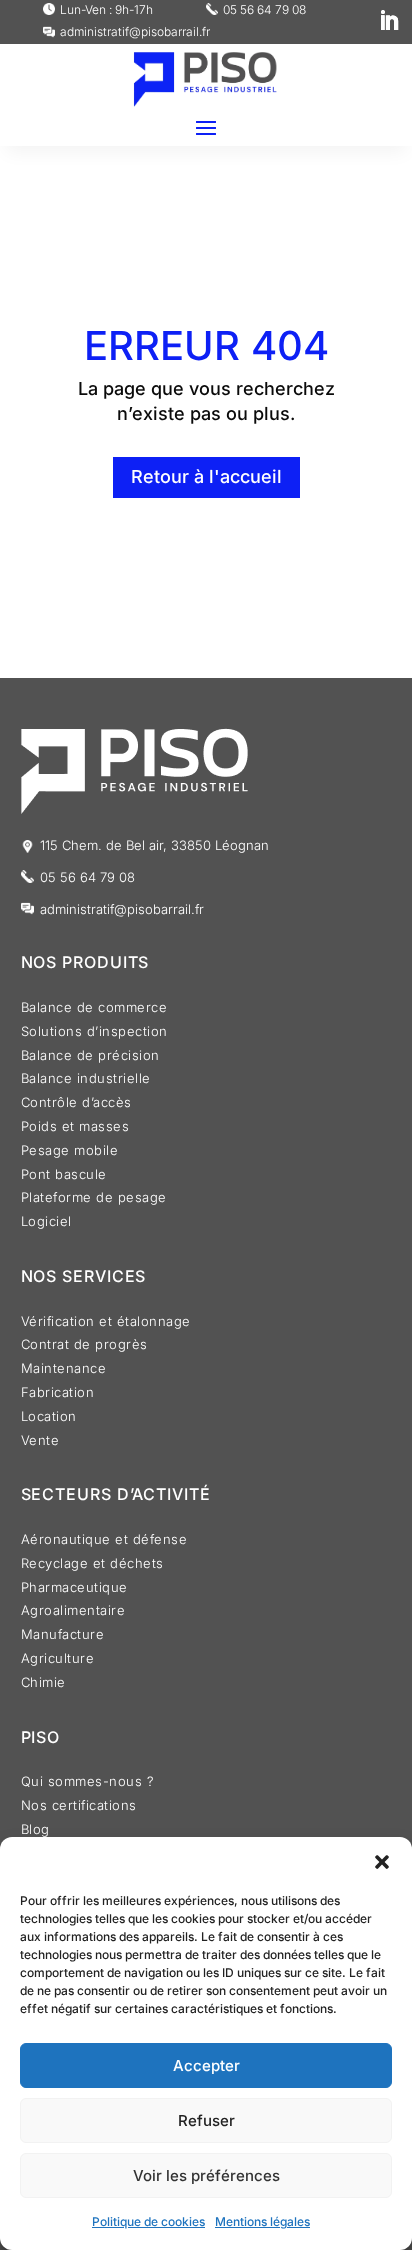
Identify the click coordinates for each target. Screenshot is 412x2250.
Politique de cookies (148, 2221)
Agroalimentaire (73, 1612)
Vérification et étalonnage (106, 1323)
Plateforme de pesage (94, 1199)
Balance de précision (90, 1057)
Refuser (206, 2120)
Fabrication (58, 1394)
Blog (35, 1831)
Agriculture (58, 1660)
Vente (40, 1442)
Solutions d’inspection (94, 1033)
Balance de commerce (94, 1009)
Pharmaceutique (74, 1589)
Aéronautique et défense (104, 1541)
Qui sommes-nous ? (88, 1783)
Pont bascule (64, 1176)
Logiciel (46, 1223)
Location (49, 1418)
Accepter (206, 2065)
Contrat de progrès (84, 1346)
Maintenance (64, 1370)
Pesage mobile (70, 1152)
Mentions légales (262, 2221)
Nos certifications (79, 1807)
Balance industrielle (86, 1080)
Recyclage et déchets (92, 1565)
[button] (382, 1862)
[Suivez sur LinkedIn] (389, 21)
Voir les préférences (206, 2175)
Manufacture (63, 1636)
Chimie (43, 1684)
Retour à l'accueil (206, 476)
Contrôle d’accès (76, 1104)
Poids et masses (75, 1128)
